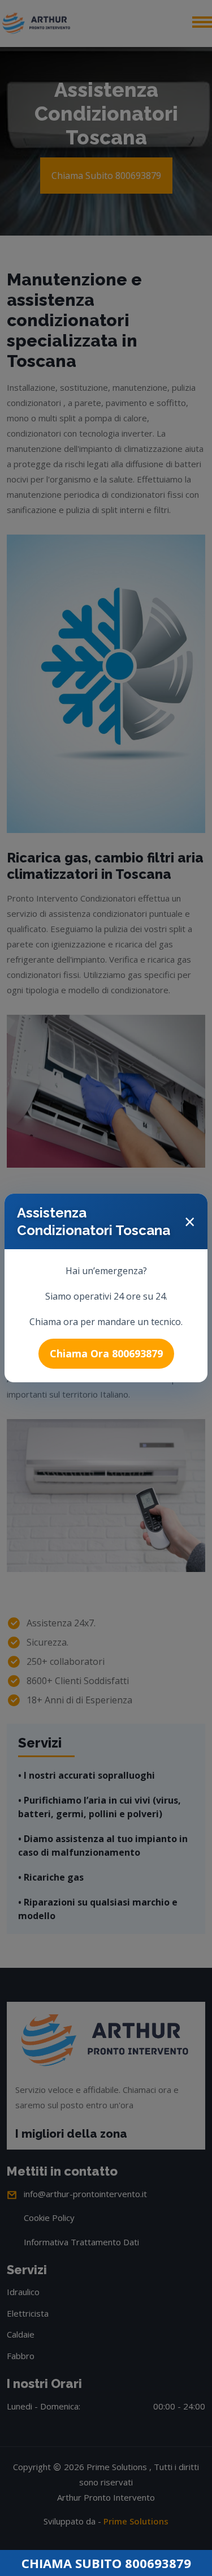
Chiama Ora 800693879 (106, 1353)
